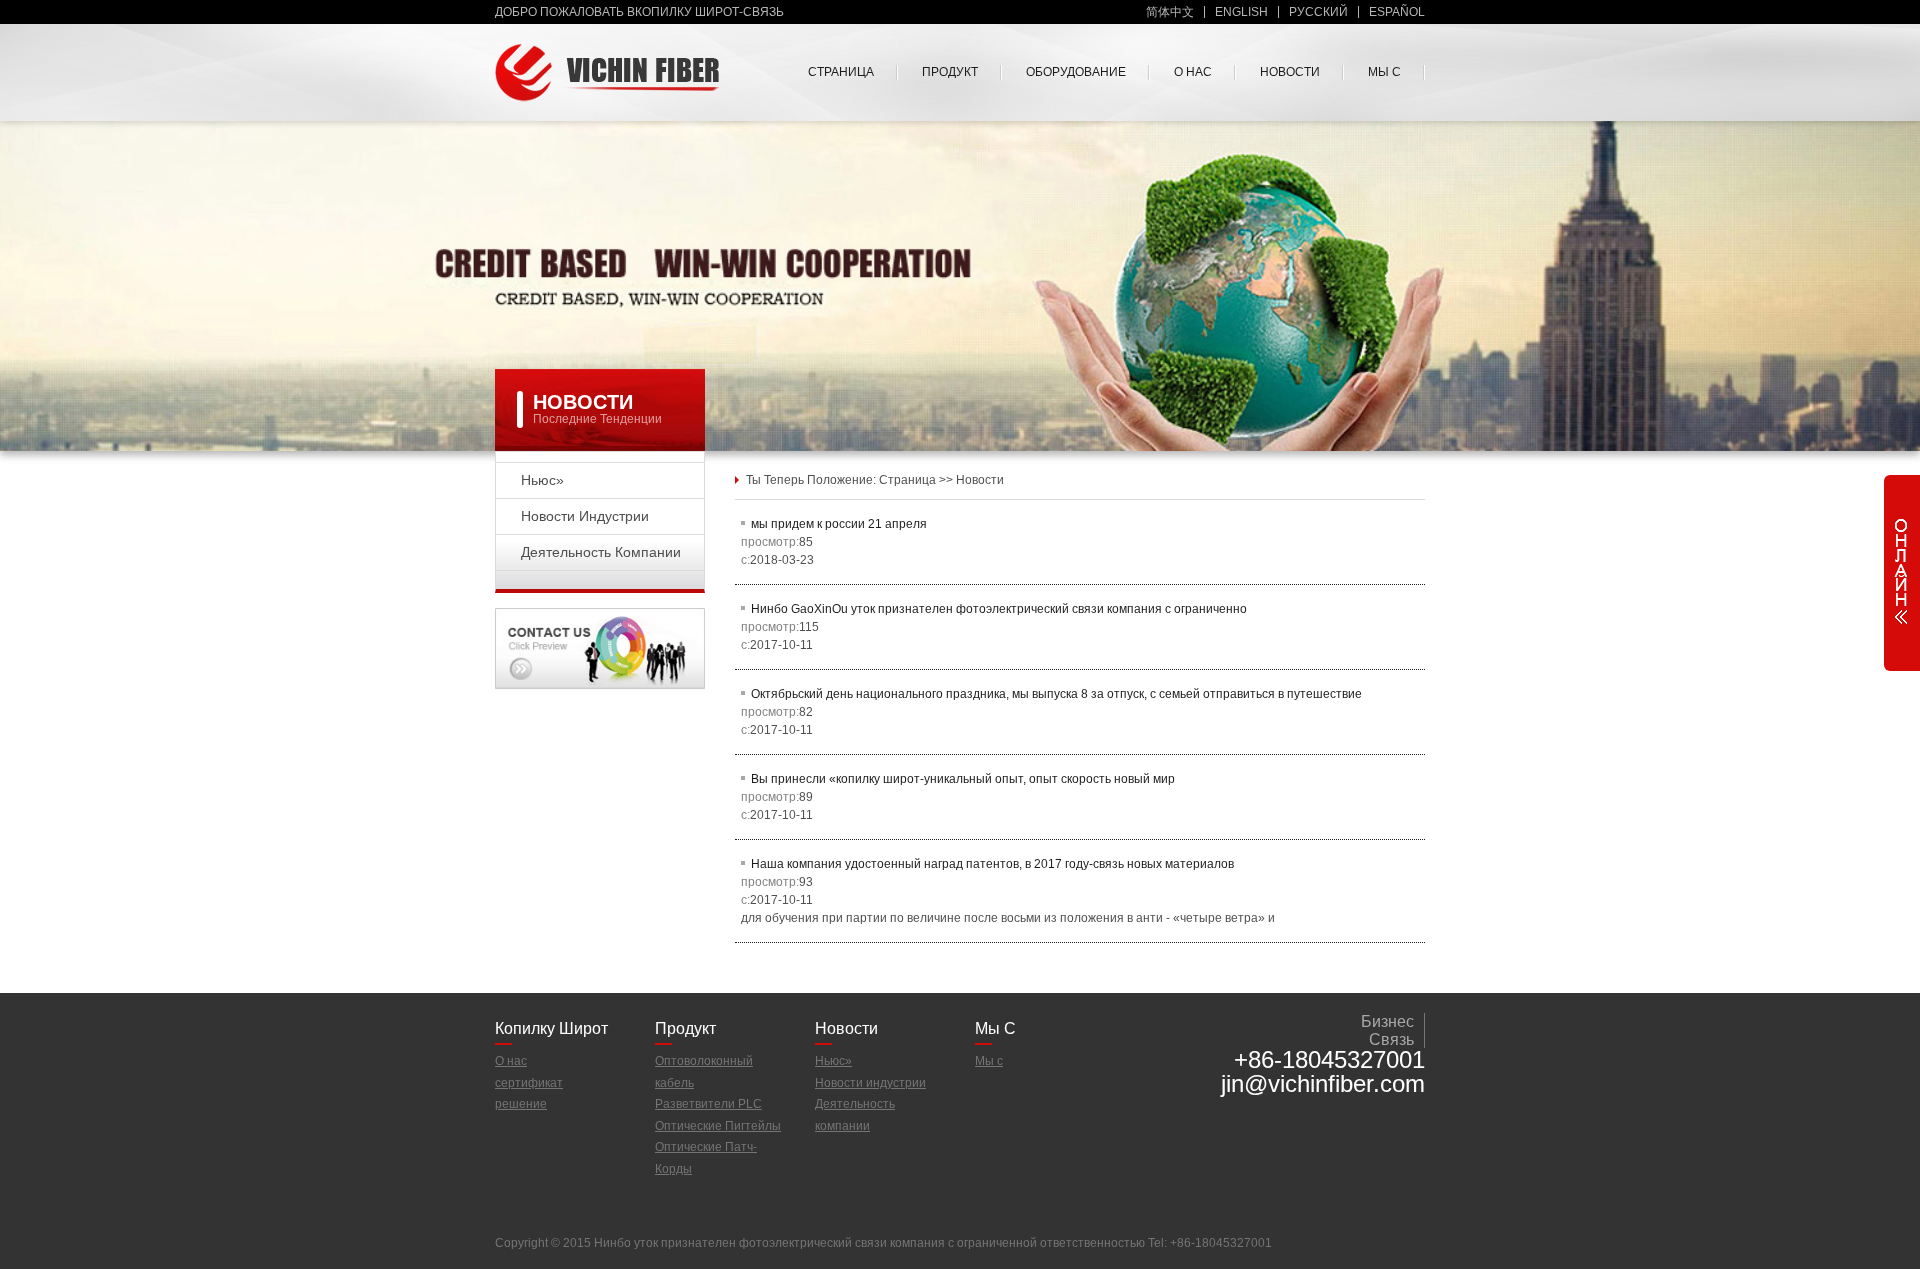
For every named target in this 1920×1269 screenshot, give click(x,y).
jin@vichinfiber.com (1323, 1084)
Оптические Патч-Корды (706, 1158)
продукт (950, 72)
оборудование (1076, 72)
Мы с (1384, 72)
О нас (1193, 72)
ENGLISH (1241, 12)
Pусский (1318, 12)
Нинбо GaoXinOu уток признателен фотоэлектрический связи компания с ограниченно (999, 609)
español (1397, 12)
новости (1290, 72)
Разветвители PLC (708, 1104)
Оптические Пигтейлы (718, 1126)
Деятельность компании (601, 552)
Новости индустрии (585, 516)
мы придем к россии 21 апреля (839, 524)
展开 (1902, 568)
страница (841, 72)
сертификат (529, 1083)
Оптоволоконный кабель (704, 1072)
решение (521, 1104)
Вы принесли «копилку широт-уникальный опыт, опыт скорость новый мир (963, 779)
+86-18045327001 (1329, 1060)
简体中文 (1170, 12)
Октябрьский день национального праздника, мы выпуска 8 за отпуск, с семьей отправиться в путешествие (1056, 694)
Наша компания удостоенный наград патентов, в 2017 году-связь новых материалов (992, 864)
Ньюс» (542, 480)
